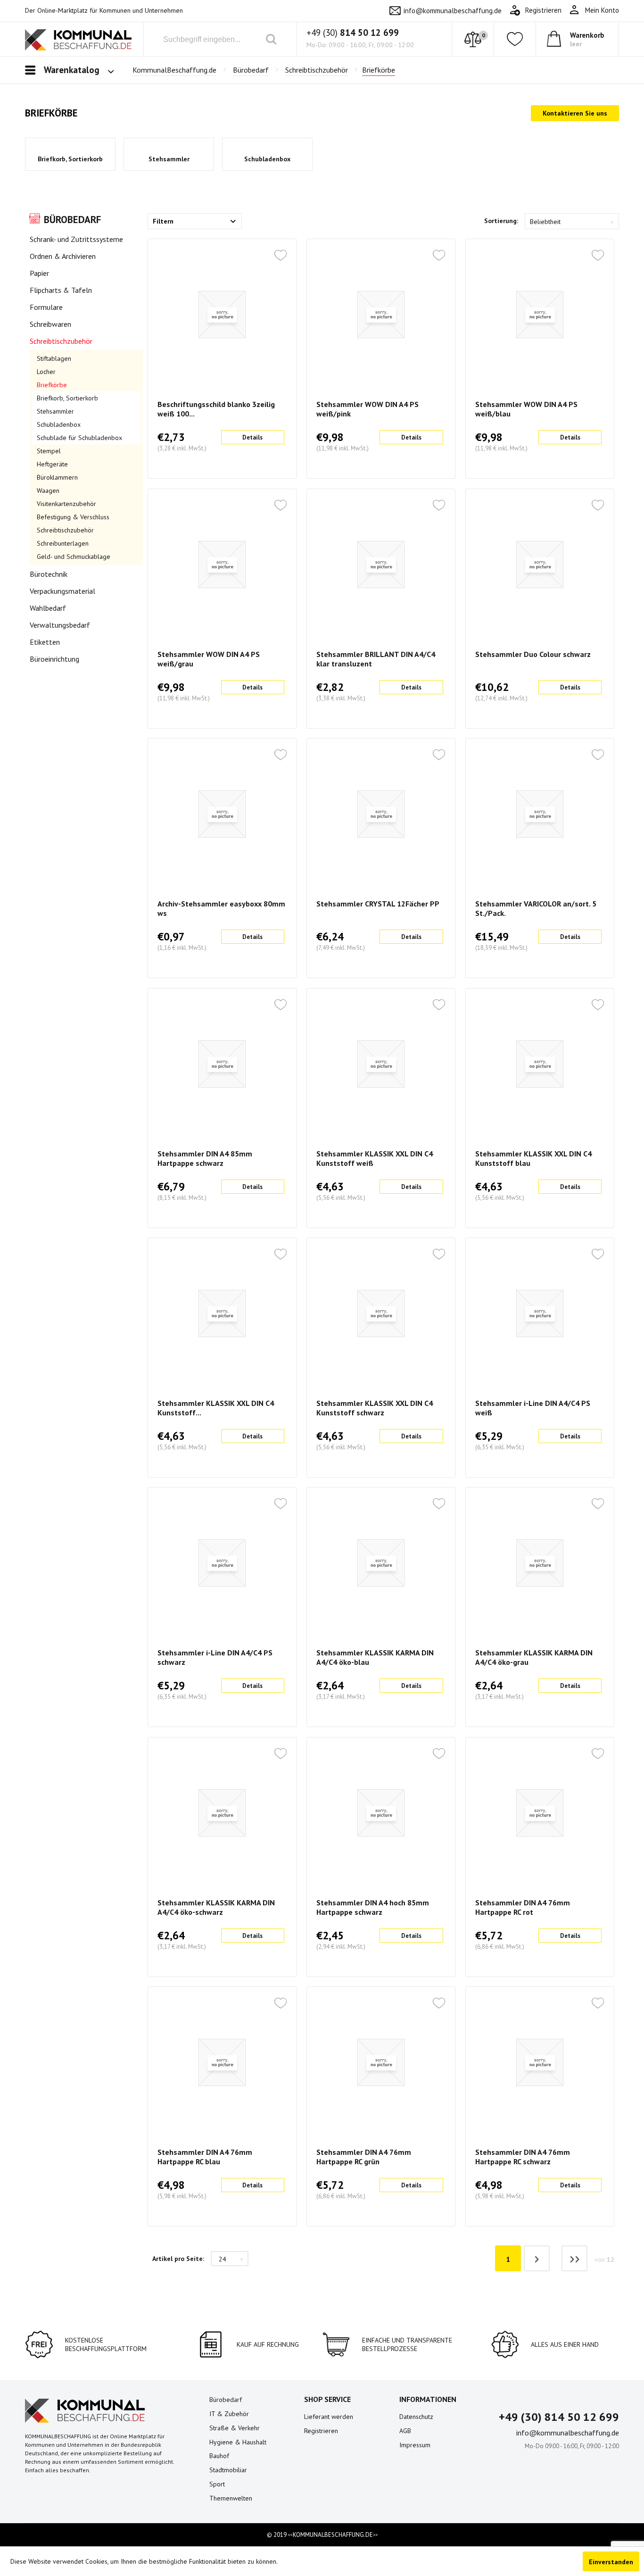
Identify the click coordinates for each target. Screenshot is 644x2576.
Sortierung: (501, 221)
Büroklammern (57, 477)
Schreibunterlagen (63, 543)
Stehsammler (169, 159)
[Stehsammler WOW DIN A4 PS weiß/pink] (381, 315)
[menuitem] (594, 10)
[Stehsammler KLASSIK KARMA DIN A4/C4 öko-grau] (540, 1563)
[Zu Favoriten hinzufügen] (281, 256)
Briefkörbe (52, 385)
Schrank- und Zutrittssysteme (76, 239)
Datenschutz (416, 2417)
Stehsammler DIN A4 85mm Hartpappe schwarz (205, 1158)
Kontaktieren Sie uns (575, 113)
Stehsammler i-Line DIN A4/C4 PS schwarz (215, 1657)
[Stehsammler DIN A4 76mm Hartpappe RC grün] (381, 2062)
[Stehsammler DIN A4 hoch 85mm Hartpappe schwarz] (381, 1813)
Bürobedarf (72, 220)
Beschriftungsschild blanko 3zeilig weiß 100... (216, 409)
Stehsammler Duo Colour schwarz (533, 654)
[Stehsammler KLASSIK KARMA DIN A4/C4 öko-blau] (381, 1563)
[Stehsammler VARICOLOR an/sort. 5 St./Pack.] (540, 814)
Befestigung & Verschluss (73, 517)
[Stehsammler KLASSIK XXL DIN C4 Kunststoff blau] (540, 1064)
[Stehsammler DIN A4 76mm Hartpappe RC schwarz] (540, 2062)
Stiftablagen (54, 358)
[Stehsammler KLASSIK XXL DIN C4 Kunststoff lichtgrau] (222, 1313)
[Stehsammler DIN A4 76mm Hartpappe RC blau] (222, 2062)
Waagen (48, 490)
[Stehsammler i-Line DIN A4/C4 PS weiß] (540, 1313)
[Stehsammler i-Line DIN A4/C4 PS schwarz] (222, 1563)
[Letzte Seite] (574, 2258)
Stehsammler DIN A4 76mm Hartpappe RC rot (523, 1907)
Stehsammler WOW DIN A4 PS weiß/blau (526, 409)
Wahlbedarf (48, 608)
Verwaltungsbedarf (60, 625)
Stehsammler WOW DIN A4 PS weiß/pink (367, 409)
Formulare (46, 307)
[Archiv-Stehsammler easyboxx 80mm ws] (222, 814)
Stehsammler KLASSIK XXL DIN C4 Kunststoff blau (533, 1158)
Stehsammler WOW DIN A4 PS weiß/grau (209, 659)
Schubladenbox (267, 159)
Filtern (163, 221)
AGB (405, 2431)
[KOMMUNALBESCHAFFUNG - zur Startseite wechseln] (78, 41)
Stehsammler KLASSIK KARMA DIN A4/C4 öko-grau (534, 1657)
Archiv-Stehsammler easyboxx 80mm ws (221, 908)
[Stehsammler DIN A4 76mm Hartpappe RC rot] (540, 1813)
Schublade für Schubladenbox (79, 438)
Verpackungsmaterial (62, 591)
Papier (39, 273)
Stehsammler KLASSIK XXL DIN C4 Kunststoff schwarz (375, 1408)
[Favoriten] (515, 39)
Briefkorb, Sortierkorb (70, 159)
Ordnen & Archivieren (63, 256)
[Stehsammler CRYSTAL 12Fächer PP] (381, 814)
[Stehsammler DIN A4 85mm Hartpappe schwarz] (222, 1064)
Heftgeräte (52, 464)
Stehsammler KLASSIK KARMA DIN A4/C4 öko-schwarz (216, 1907)
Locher (46, 372)
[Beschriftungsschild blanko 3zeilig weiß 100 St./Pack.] (222, 315)
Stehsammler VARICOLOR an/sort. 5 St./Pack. (536, 908)
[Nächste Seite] (537, 2258)
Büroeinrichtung (54, 659)
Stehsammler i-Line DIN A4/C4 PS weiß (533, 1408)
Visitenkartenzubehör (66, 504)
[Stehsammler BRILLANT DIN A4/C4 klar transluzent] (381, 565)
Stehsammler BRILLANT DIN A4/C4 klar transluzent (376, 659)
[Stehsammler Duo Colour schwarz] (540, 565)
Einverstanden (611, 2562)
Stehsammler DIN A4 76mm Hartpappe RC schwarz (523, 2157)
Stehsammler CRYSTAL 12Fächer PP (378, 904)
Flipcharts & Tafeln (61, 290)
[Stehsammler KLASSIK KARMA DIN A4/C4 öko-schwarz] (222, 1813)
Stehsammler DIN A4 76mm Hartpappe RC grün (364, 2157)
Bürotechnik (49, 574)
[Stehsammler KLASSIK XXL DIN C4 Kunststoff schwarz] (381, 1313)
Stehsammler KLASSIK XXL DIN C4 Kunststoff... (216, 1408)
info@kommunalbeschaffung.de (453, 11)
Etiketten (45, 642)
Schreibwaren (50, 324)
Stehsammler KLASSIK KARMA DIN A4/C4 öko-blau (375, 1657)
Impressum (415, 2445)
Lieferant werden (329, 2417)
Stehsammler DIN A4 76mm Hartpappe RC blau (205, 2157)
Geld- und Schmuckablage (74, 557)
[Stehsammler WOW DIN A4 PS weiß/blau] (540, 315)
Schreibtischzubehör (61, 341)
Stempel (49, 451)
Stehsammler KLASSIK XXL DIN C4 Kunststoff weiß (375, 1158)
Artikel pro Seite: (178, 2259)
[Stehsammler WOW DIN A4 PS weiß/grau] (222, 565)
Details (252, 437)
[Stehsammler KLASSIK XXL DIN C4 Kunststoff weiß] (381, 1064)
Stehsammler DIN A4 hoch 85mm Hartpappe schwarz (373, 1907)
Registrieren (321, 2431)
